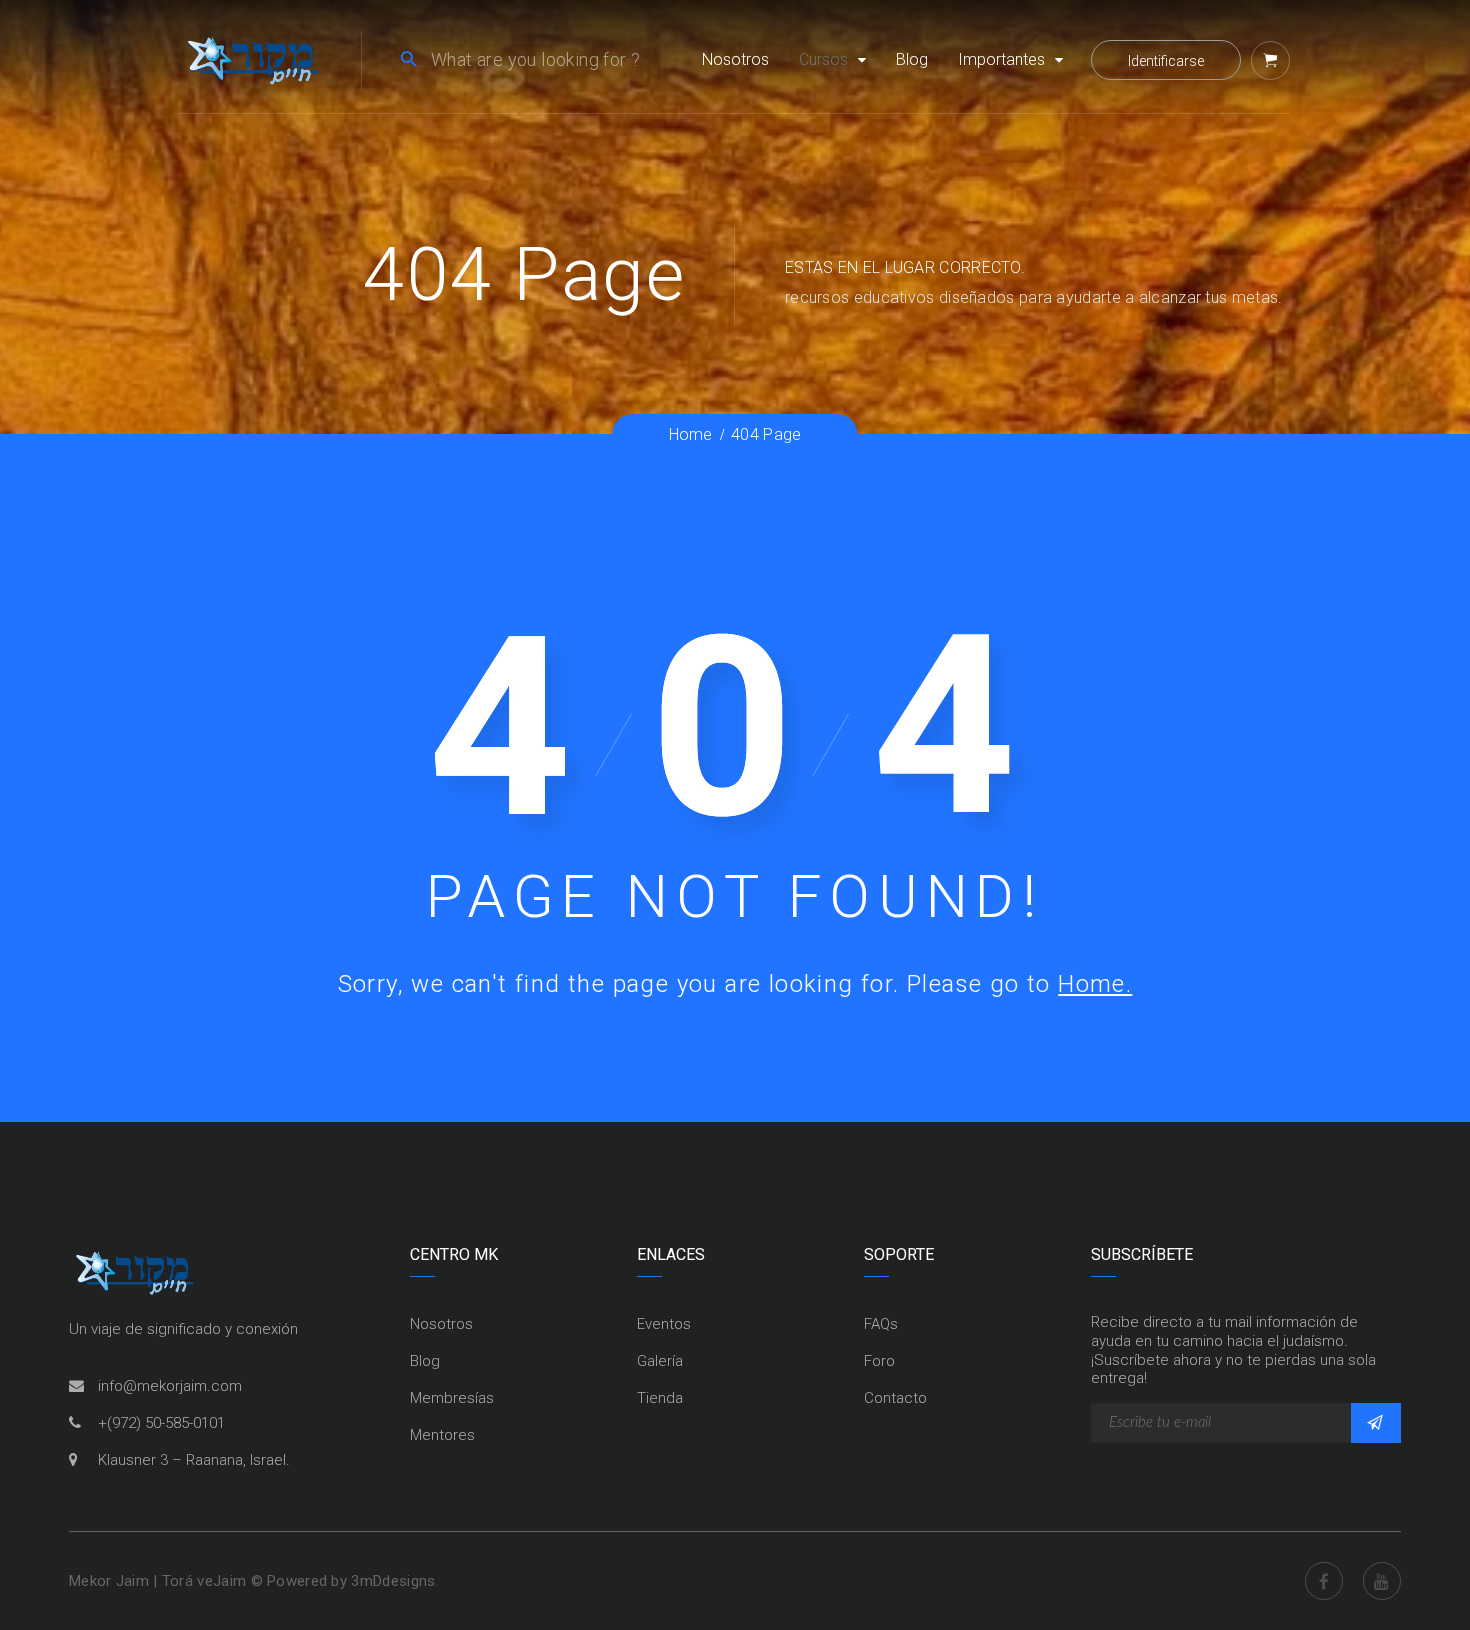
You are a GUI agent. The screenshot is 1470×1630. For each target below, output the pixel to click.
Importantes (1001, 59)
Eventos (664, 1324)
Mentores (442, 1435)
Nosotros (735, 59)
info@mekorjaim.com (170, 1386)
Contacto (895, 1398)
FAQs (881, 1324)
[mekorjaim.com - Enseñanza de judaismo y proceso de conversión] (253, 58)
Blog (912, 59)
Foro (879, 1361)
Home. (1095, 984)
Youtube (1382, 1581)
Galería (660, 1361)
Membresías (452, 1398)
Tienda (660, 1398)
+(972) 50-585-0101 (161, 1423)
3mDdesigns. (394, 1581)
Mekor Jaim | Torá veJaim (160, 1581)
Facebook (1324, 1581)
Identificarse (1166, 61)
